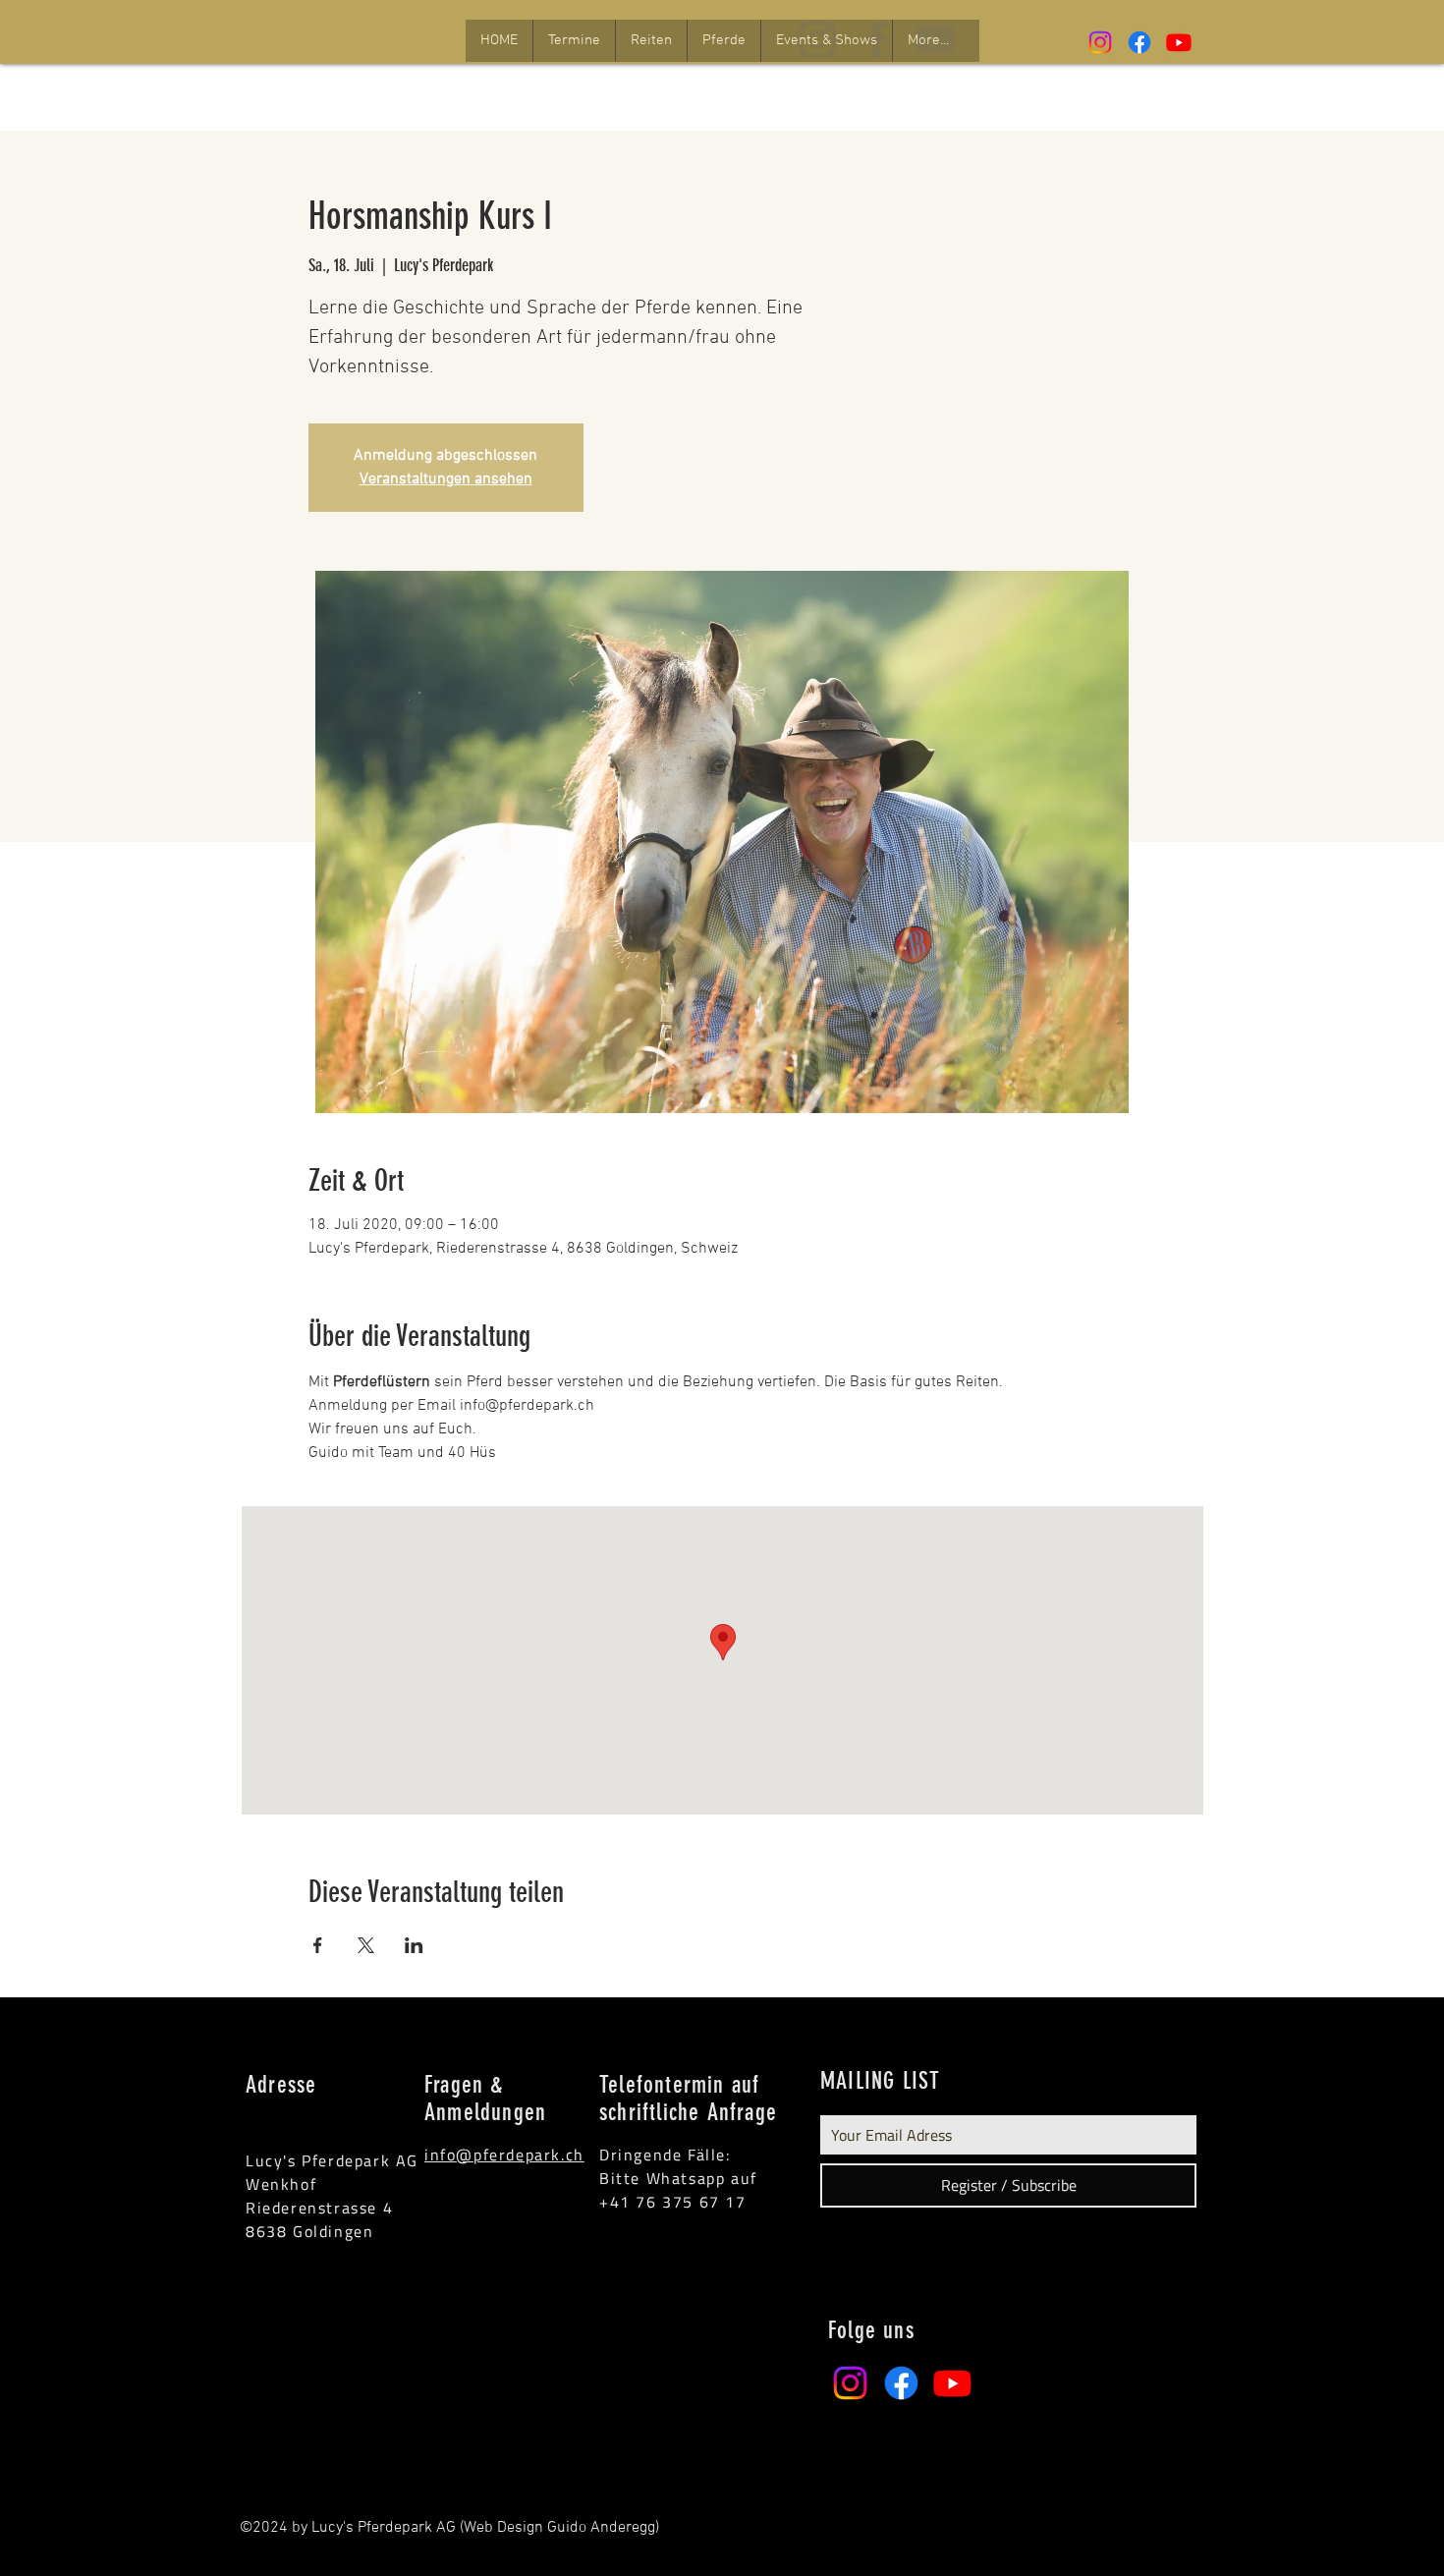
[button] (574, 41)
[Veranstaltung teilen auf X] (366, 1945)
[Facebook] (1139, 42)
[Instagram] (1100, 42)
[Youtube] (1179, 42)
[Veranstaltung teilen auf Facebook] (318, 1945)
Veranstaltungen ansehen (446, 479)
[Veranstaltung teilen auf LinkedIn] (414, 1945)
